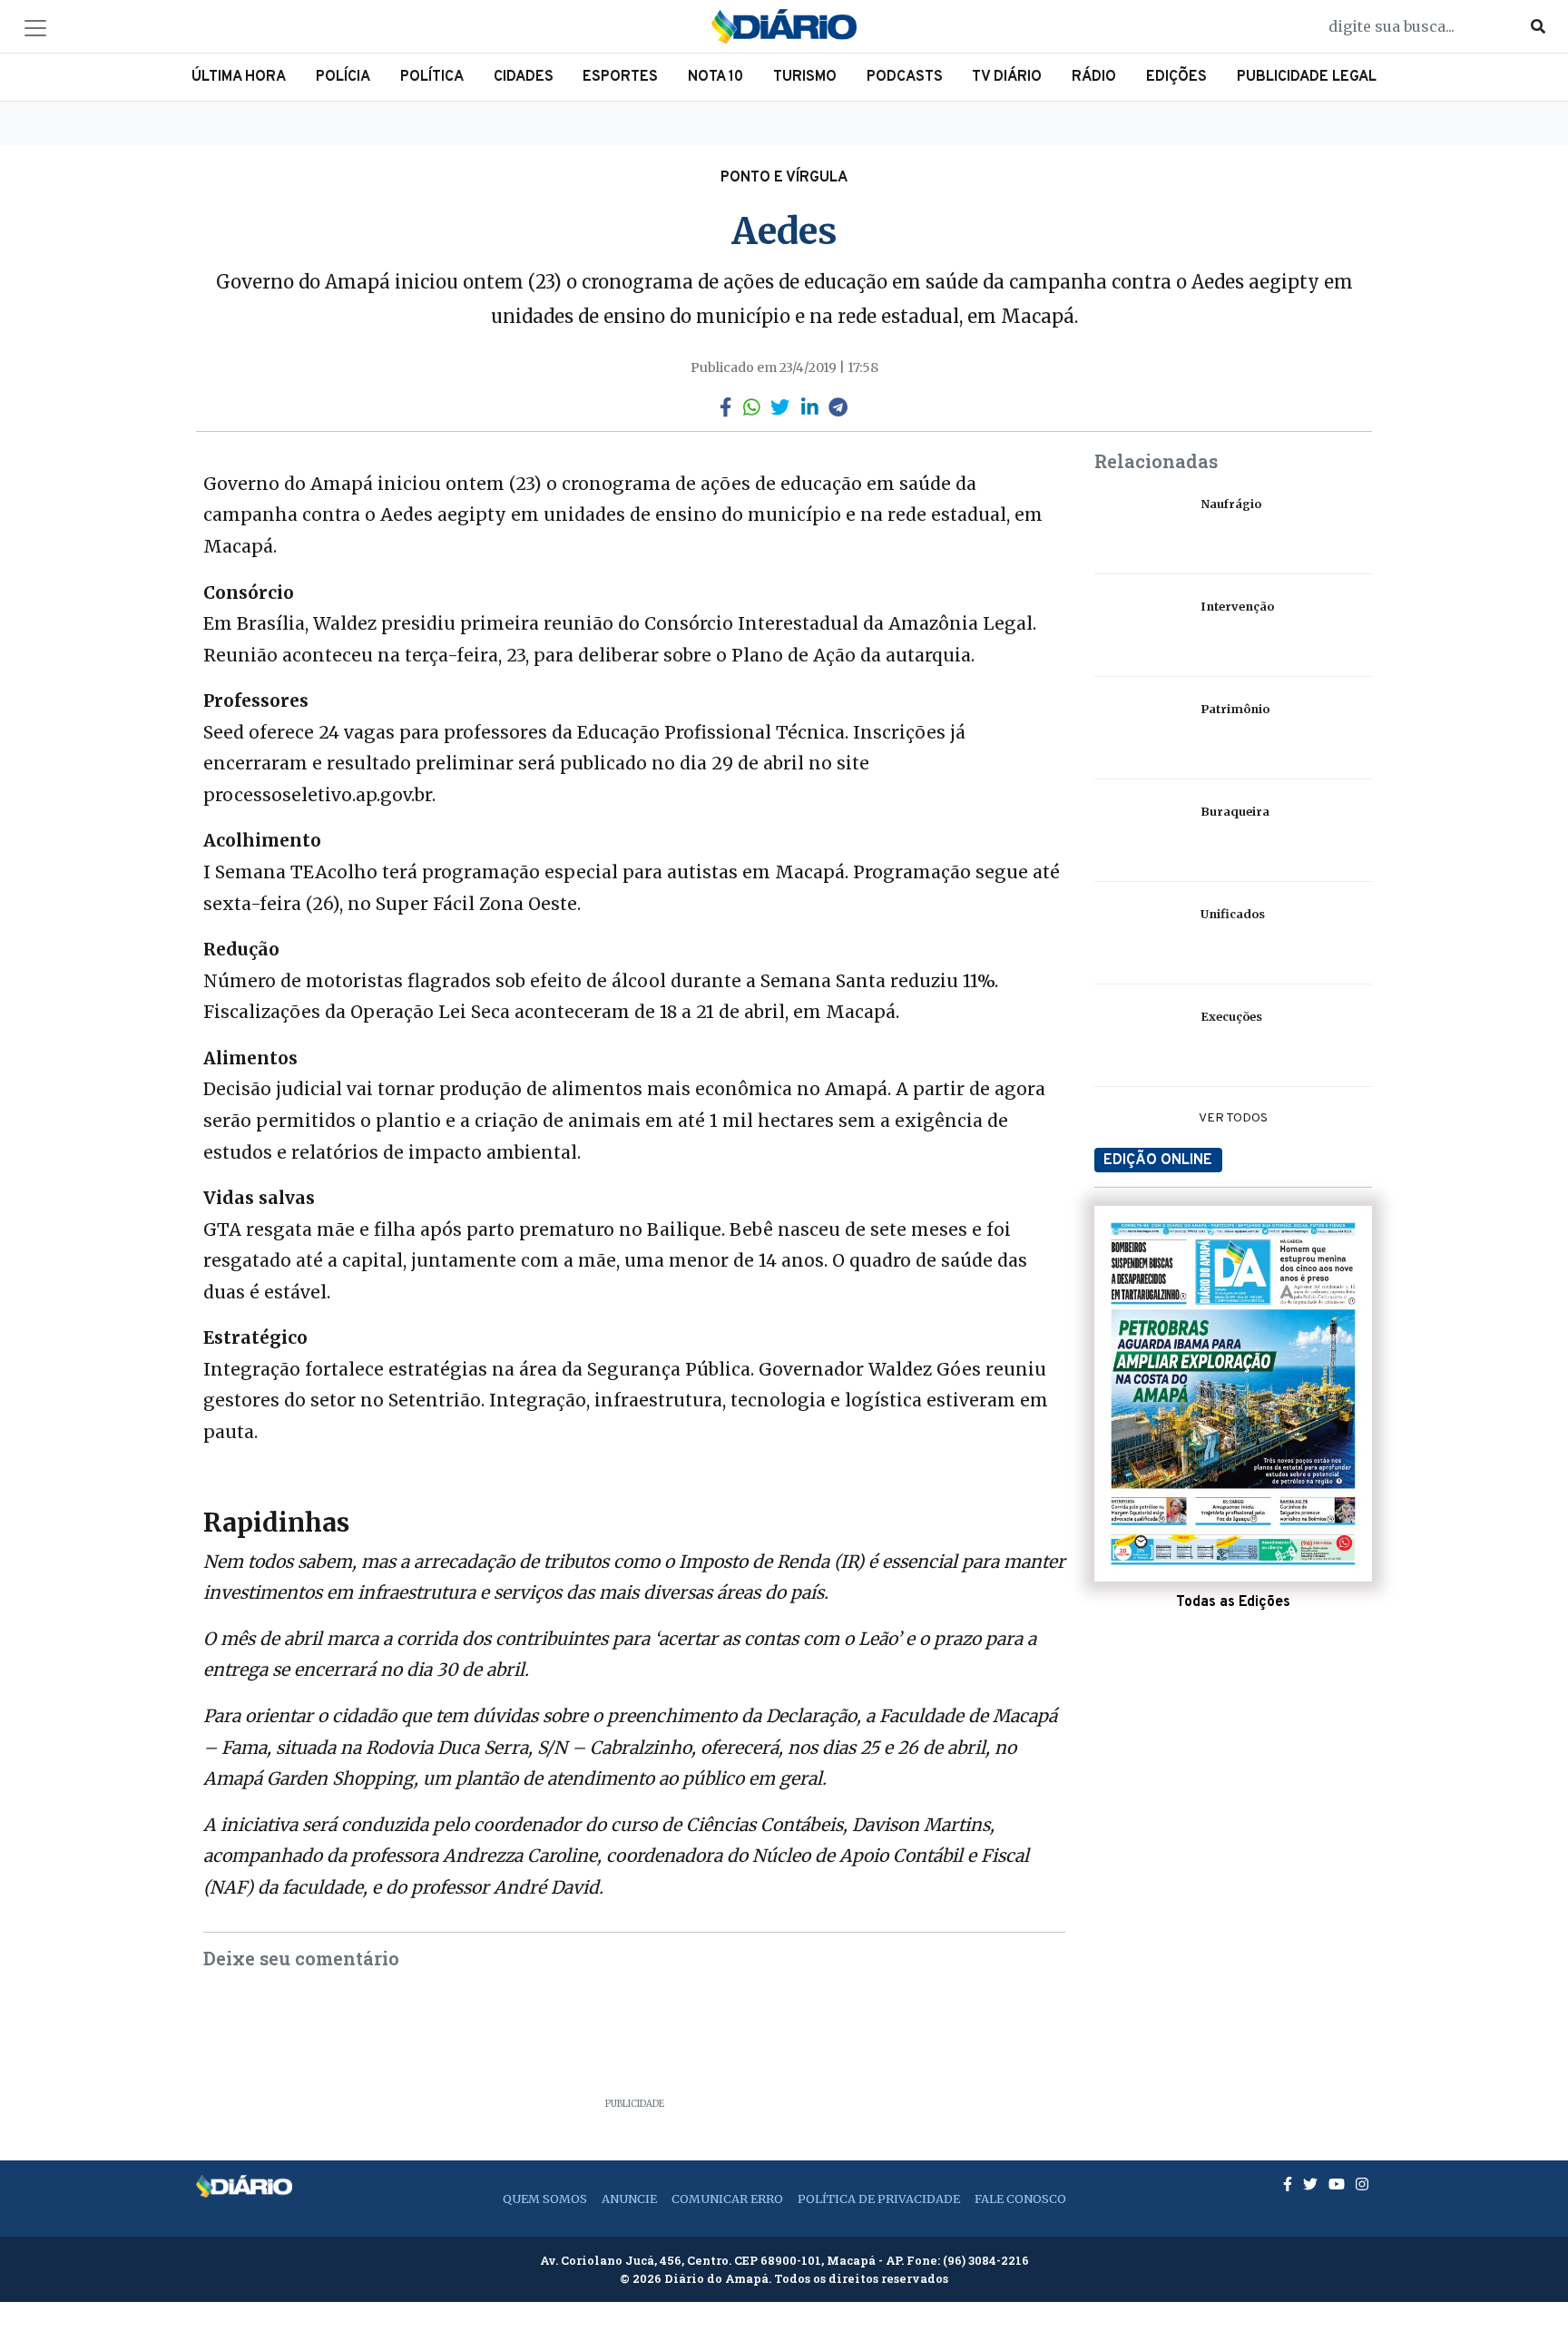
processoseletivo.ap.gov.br (318, 795)
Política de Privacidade (879, 2199)
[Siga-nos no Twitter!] (1312, 2184)
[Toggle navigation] (35, 28)
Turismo (805, 77)
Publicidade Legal (1307, 77)
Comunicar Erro (727, 2199)
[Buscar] (1538, 26)
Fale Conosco (1020, 2199)
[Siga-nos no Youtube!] (1338, 2184)
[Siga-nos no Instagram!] (1362, 2184)
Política (432, 77)
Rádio (1094, 77)
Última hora (239, 77)
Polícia (343, 77)
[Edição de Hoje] (1233, 1394)
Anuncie (629, 2199)
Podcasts (905, 77)
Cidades (524, 77)
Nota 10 (715, 77)
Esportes (620, 77)
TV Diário (1007, 77)
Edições (1176, 77)
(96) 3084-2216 (986, 2260)
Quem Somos (545, 2199)
